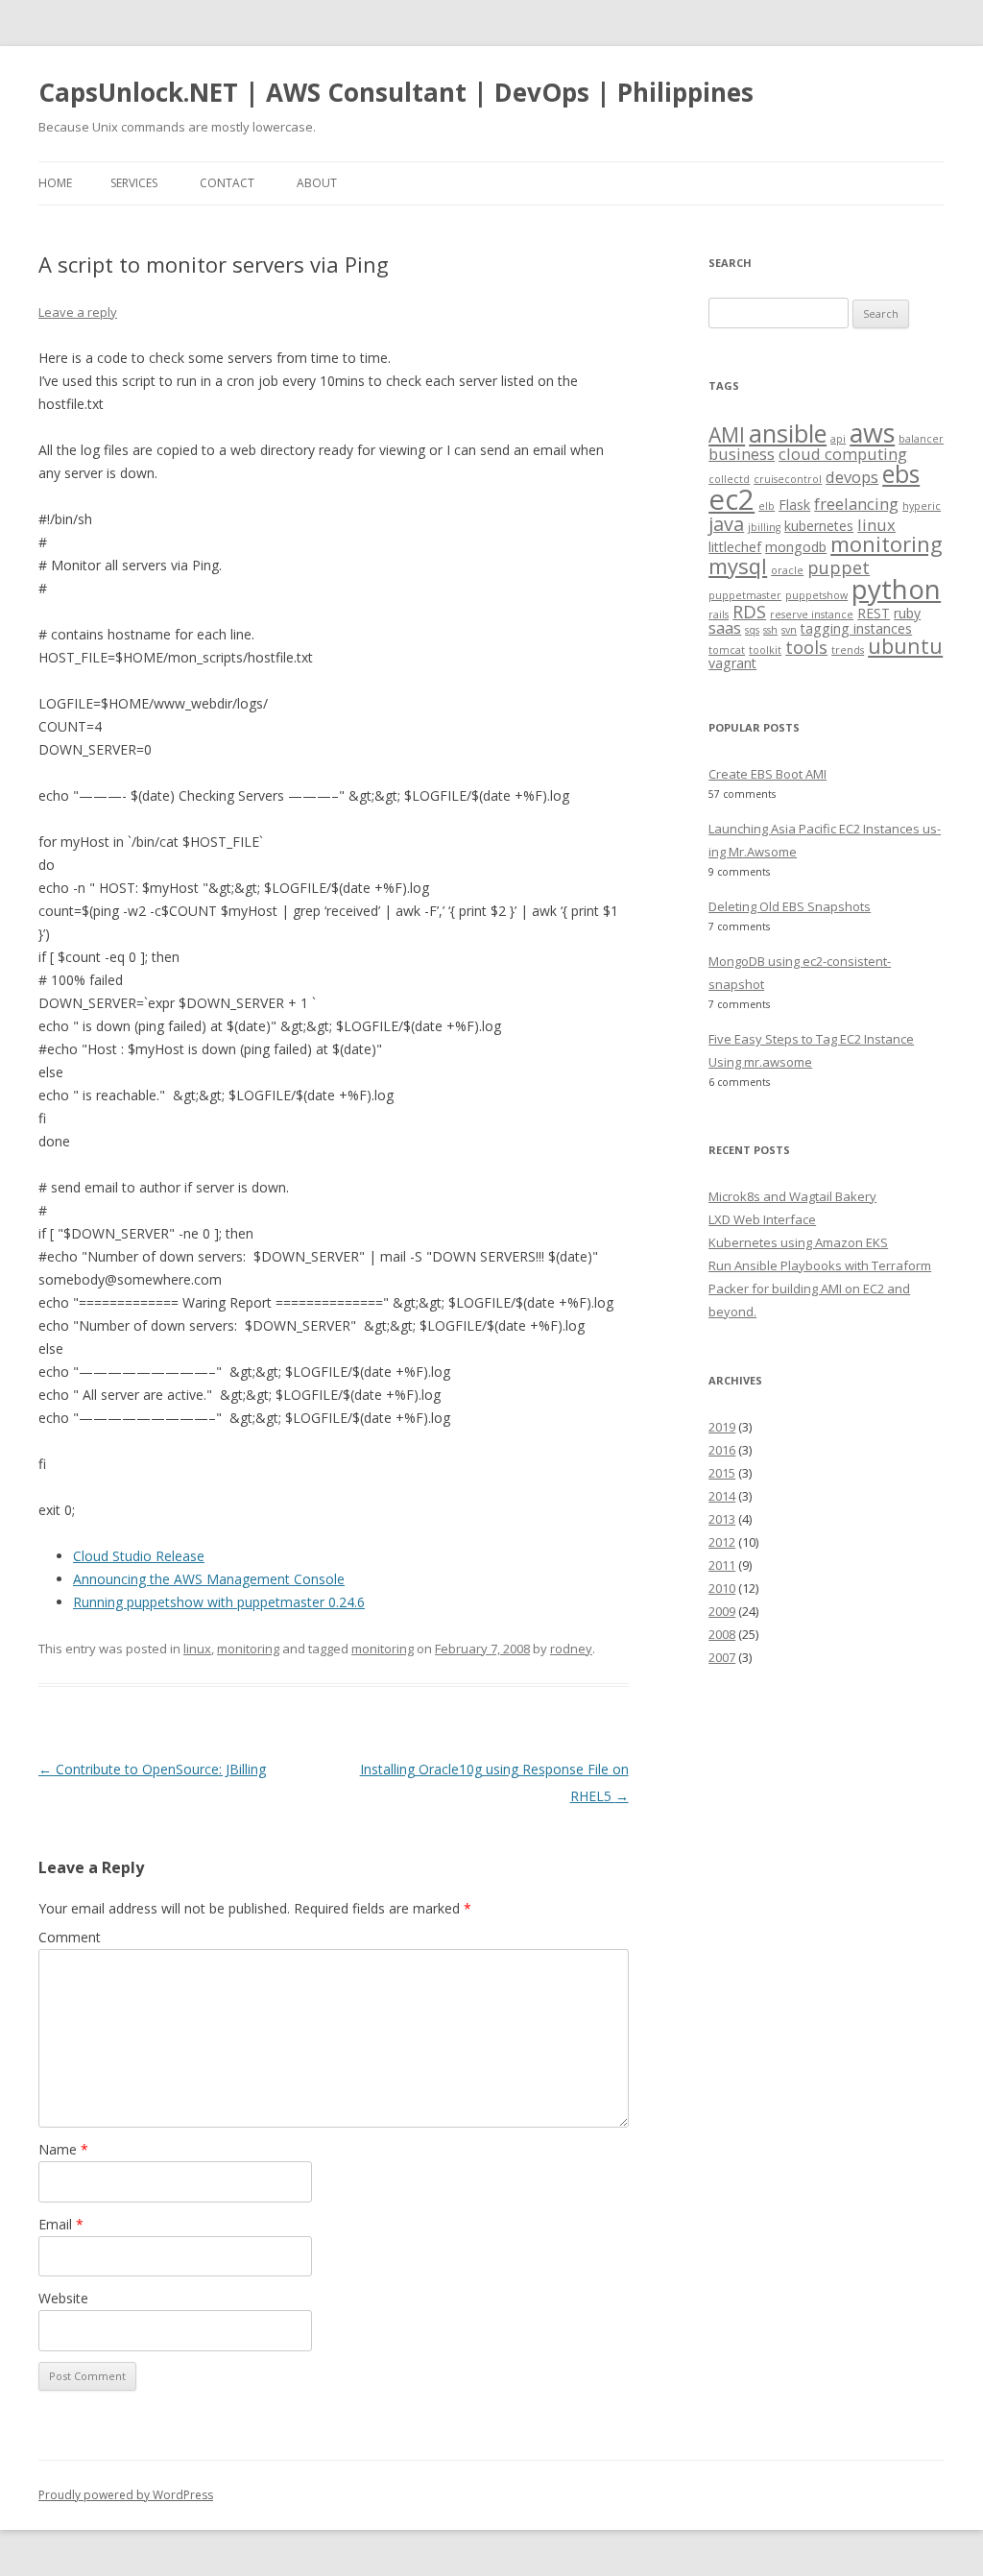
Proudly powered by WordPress (126, 2495)
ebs (901, 474)
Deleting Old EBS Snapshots (790, 906)
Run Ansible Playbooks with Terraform (820, 1265)
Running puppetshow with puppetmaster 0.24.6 (219, 1602)
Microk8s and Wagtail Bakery (792, 1196)
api (838, 439)
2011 (722, 1565)
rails (719, 614)
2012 (722, 1542)
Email (61, 2224)
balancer (921, 439)
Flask (794, 505)
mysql (738, 566)
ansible (788, 433)
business (742, 454)
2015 (722, 1473)
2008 (722, 1634)
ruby (907, 613)
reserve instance (812, 614)
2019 (722, 1427)
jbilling (764, 527)
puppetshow (816, 595)
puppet (839, 567)
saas (725, 627)
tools (806, 647)
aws (872, 433)
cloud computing (843, 454)
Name (63, 2149)
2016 (722, 1450)
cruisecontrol (788, 479)
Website (63, 2298)
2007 (722, 1657)
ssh (770, 630)
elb (767, 506)
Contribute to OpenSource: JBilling (152, 1769)
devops (852, 477)
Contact (227, 183)
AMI (727, 434)
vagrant (732, 663)
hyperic (922, 506)
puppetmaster (745, 595)
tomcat (727, 650)
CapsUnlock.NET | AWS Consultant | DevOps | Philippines (396, 92)
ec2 (731, 499)
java (726, 524)
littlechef (735, 547)
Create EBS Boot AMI (767, 774)
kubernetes (819, 526)
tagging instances (856, 628)
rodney (571, 1649)
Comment (70, 1937)
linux (197, 1649)
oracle (787, 570)
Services (134, 183)
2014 (722, 1496)
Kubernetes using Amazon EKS (798, 1242)
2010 (722, 1588)
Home (55, 183)
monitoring (248, 1649)
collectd (729, 479)
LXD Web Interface (762, 1219)
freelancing (856, 504)
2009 (722, 1611)
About (317, 183)
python (896, 589)
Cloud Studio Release (139, 1556)
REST (874, 613)
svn (789, 630)
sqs (752, 630)
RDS (749, 611)
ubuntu (905, 646)
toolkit (765, 650)
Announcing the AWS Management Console (209, 1579)
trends (848, 650)
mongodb (796, 547)
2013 (722, 1519)
